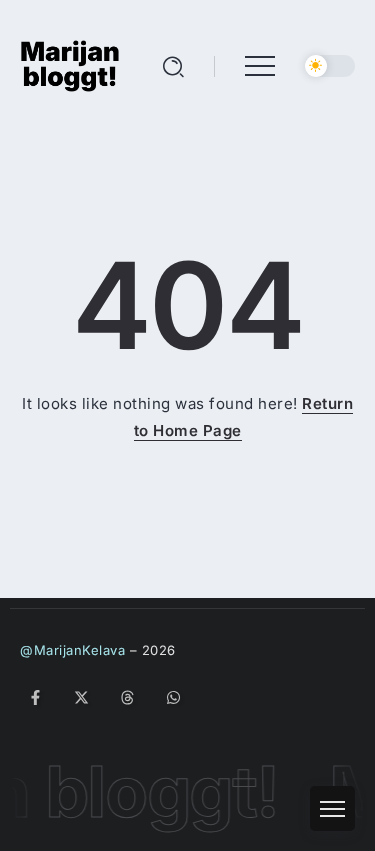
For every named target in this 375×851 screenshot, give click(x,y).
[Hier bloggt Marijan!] (70, 64)
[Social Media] (35, 697)
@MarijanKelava (72, 650)
